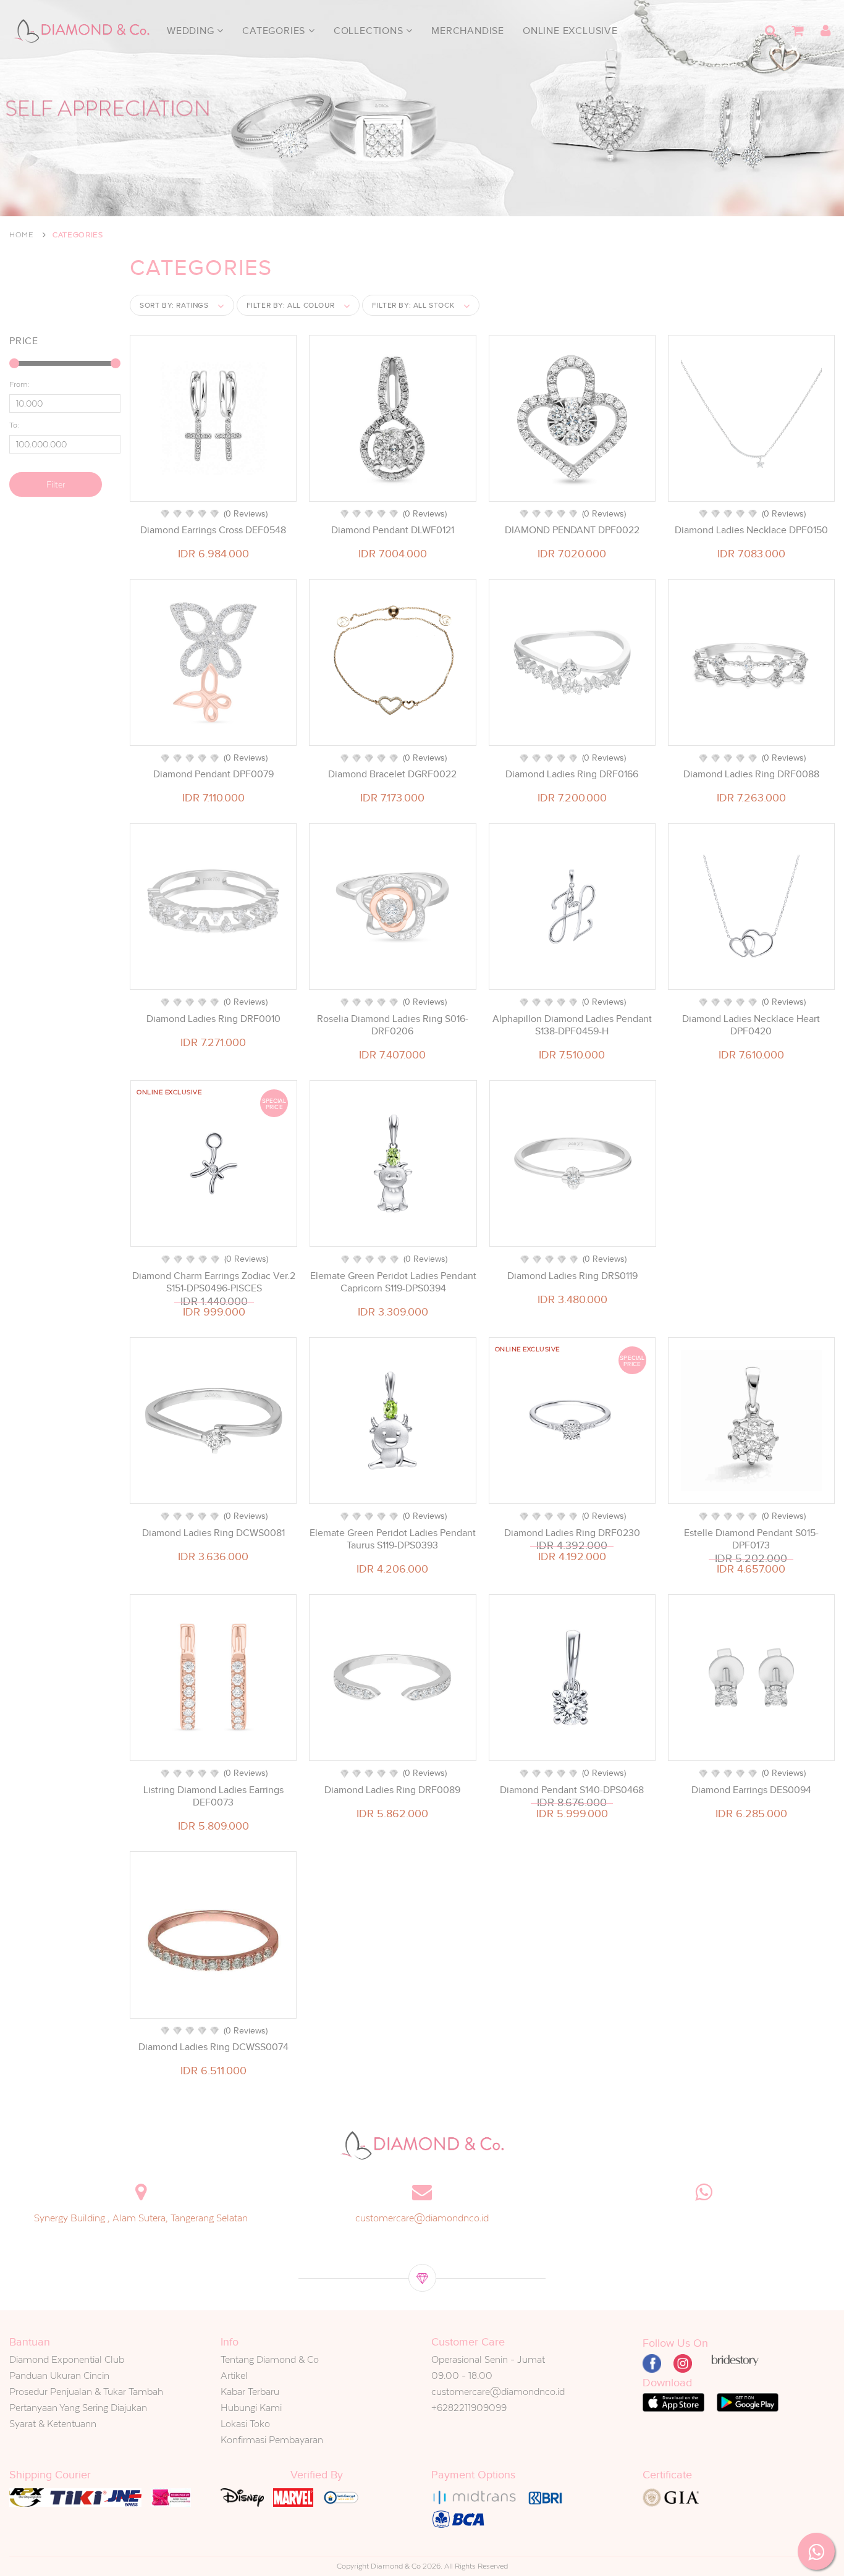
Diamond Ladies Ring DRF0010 (213, 1019)
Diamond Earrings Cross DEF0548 (213, 530)
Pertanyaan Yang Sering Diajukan (78, 2408)
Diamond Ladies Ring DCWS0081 (213, 1533)
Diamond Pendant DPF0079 (213, 774)
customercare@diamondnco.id (422, 2218)
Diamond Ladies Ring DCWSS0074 (213, 2047)
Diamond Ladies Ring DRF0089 (392, 1790)
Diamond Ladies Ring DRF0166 (572, 774)
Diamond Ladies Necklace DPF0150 (751, 530)
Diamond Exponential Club (67, 2359)
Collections (370, 31)
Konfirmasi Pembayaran (272, 2440)
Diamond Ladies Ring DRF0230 (572, 1533)
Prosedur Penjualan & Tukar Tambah (86, 2392)
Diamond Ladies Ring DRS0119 (572, 1276)
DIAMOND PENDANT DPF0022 (572, 530)
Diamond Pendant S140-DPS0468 (572, 1790)
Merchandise (468, 31)
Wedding (192, 31)
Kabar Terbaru (250, 2392)
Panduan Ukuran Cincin (59, 2375)
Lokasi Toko (245, 2424)
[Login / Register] (825, 31)
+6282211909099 (469, 2408)
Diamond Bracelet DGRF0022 (392, 774)
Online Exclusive (570, 31)
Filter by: (291, 305)
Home (22, 235)
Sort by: (174, 305)
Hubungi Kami (251, 2408)
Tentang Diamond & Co (270, 2359)
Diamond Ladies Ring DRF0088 (751, 774)
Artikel (234, 2375)
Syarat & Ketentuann (53, 2424)
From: (19, 384)
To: (14, 425)
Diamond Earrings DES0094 (751, 1790)
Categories (275, 31)
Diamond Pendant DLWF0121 (393, 530)
